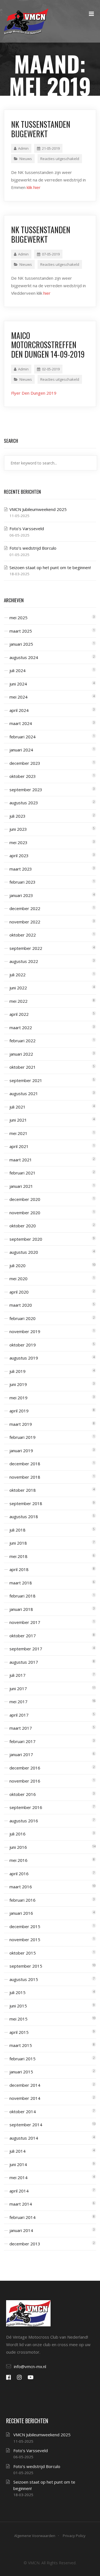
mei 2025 (18, 618)
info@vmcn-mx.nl (30, 2366)
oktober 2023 (23, 776)
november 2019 (25, 1331)
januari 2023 (21, 895)
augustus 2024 (24, 657)
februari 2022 (22, 1041)
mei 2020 (18, 1279)
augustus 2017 (24, 1662)
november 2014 (25, 2098)
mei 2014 (18, 2177)
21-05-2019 (51, 148)
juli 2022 (17, 975)
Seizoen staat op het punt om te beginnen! (50, 567)
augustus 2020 (24, 1252)
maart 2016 (21, 1887)
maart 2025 (21, 631)
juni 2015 (18, 2006)
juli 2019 (17, 1371)
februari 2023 (22, 882)
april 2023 (19, 856)
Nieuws (26, 159)
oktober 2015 (23, 1953)
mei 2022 (18, 1001)
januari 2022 (21, 1054)
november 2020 (25, 1213)
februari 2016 (22, 1900)
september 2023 (26, 790)
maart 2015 (21, 2045)
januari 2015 (21, 2072)
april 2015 (19, 2032)
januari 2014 (21, 2230)
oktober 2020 (23, 1226)
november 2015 (25, 1940)
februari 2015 (22, 2059)
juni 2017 (18, 1688)
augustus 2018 (24, 1516)
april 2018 (19, 1569)
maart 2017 (21, 1728)
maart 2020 (21, 1305)
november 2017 (25, 1622)
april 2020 (19, 1292)
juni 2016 (18, 1847)
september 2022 (26, 948)
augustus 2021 (24, 1093)
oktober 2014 (23, 2112)
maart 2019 (21, 1424)
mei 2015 (18, 2019)
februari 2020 (22, 1318)
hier (47, 293)
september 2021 (26, 1080)
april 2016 (19, 1874)
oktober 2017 (23, 1636)
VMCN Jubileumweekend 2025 (38, 509)
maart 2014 (21, 2204)
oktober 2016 (23, 1794)
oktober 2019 (23, 1345)
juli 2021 (17, 1107)
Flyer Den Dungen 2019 (34, 393)
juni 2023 (18, 829)
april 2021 (19, 1146)
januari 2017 (21, 1754)
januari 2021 (21, 1186)
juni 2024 (18, 684)
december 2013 (25, 2244)
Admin (23, 148)
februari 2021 (22, 1173)
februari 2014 (22, 2217)
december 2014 (25, 2085)
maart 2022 (21, 1028)
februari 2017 (22, 1741)
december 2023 (25, 763)
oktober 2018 (23, 1490)
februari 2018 (22, 1596)
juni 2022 (18, 988)
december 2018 (25, 1464)
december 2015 (25, 1926)
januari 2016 (21, 1913)
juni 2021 (18, 1120)
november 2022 (25, 922)
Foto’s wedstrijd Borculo (33, 548)
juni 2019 (18, 1384)
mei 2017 (18, 1702)
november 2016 (25, 1781)
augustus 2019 (24, 1358)
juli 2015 (17, 1992)
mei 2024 (18, 697)
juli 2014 (17, 2151)
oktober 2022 (23, 935)
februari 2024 (22, 737)
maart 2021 (21, 1160)
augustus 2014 (24, 2138)
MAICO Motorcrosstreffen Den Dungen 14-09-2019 (48, 345)
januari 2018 (21, 1609)
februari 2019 (22, 1437)
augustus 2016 (24, 1821)
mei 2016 (18, 1860)
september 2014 (26, 2125)
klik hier (34, 187)
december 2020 (25, 1199)
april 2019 (19, 1411)
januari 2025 (21, 644)
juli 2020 (17, 1265)
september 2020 (26, 1239)
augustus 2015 (24, 1979)
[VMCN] (26, 21)
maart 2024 (21, 723)
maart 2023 (21, 869)
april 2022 (19, 1014)
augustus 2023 (24, 803)
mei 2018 (18, 1556)
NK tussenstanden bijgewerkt (41, 129)
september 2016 (26, 1807)
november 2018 (25, 1477)
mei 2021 (18, 1133)
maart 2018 (21, 1583)
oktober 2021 (23, 1067)
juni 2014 (18, 2164)
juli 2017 (17, 1675)
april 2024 (19, 710)
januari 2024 (21, 750)
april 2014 (19, 2191)
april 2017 (19, 1715)
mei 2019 (18, 1398)
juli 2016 (17, 1834)
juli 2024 (17, 670)
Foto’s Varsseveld (27, 529)
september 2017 (26, 1649)
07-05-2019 (51, 254)
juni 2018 (18, 1543)
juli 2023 (17, 816)
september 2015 (26, 1966)
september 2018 (26, 1503)
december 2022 (25, 908)
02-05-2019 (51, 369)
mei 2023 (18, 842)
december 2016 (25, 1768)
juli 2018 (17, 1530)
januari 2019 (21, 1451)
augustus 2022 (24, 961)
